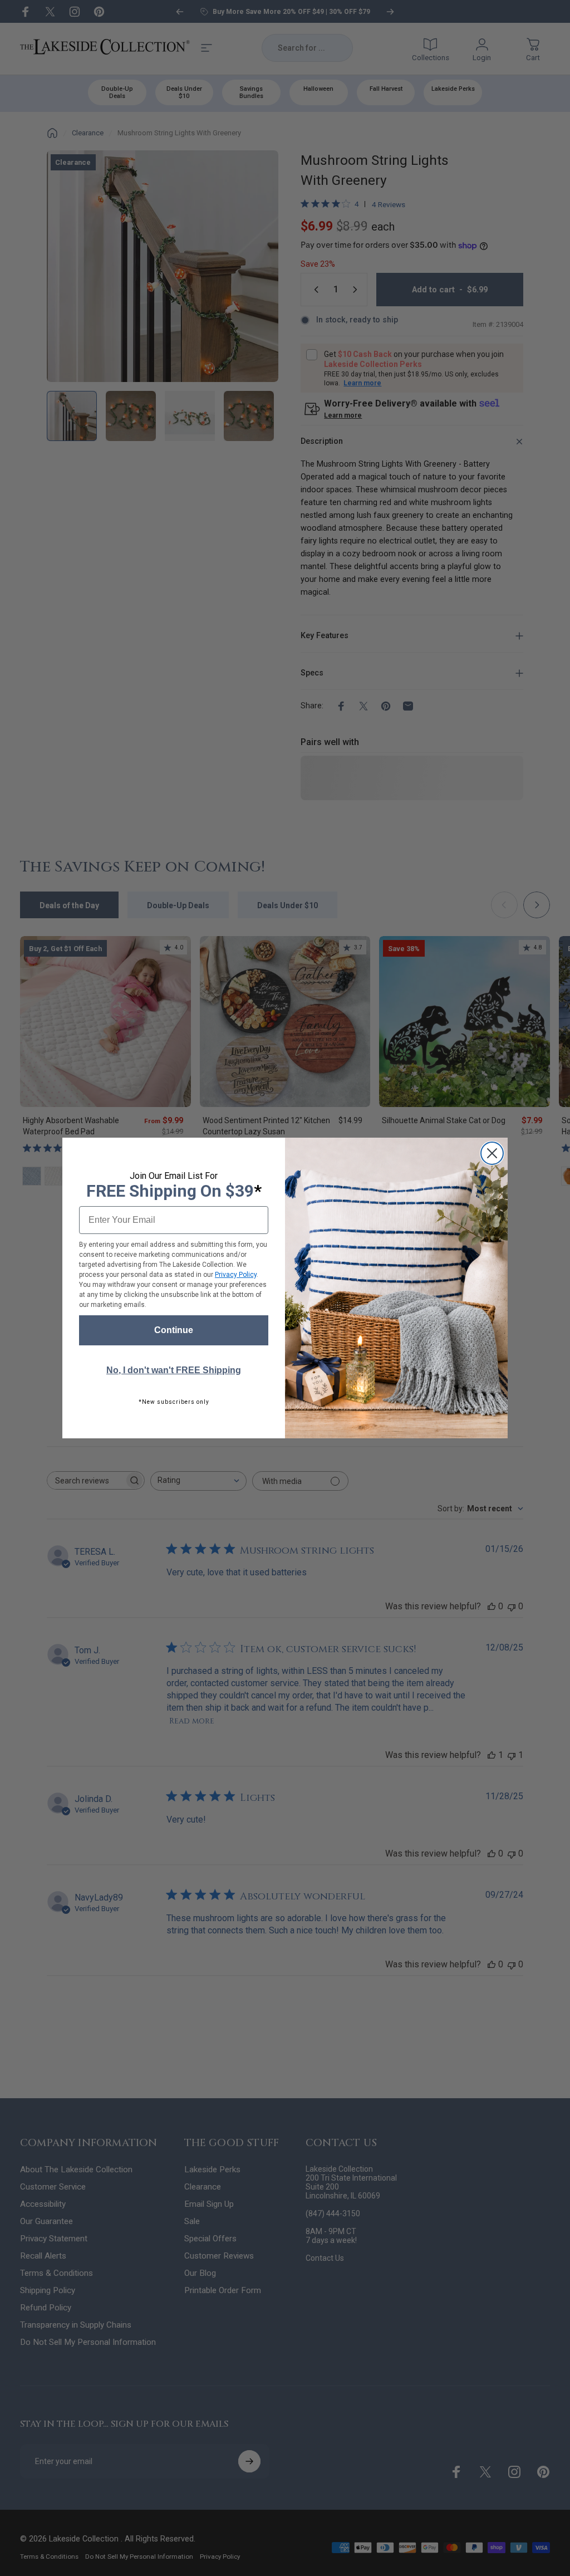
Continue (174, 1330)
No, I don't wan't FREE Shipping (174, 1370)
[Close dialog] (492, 1153)
